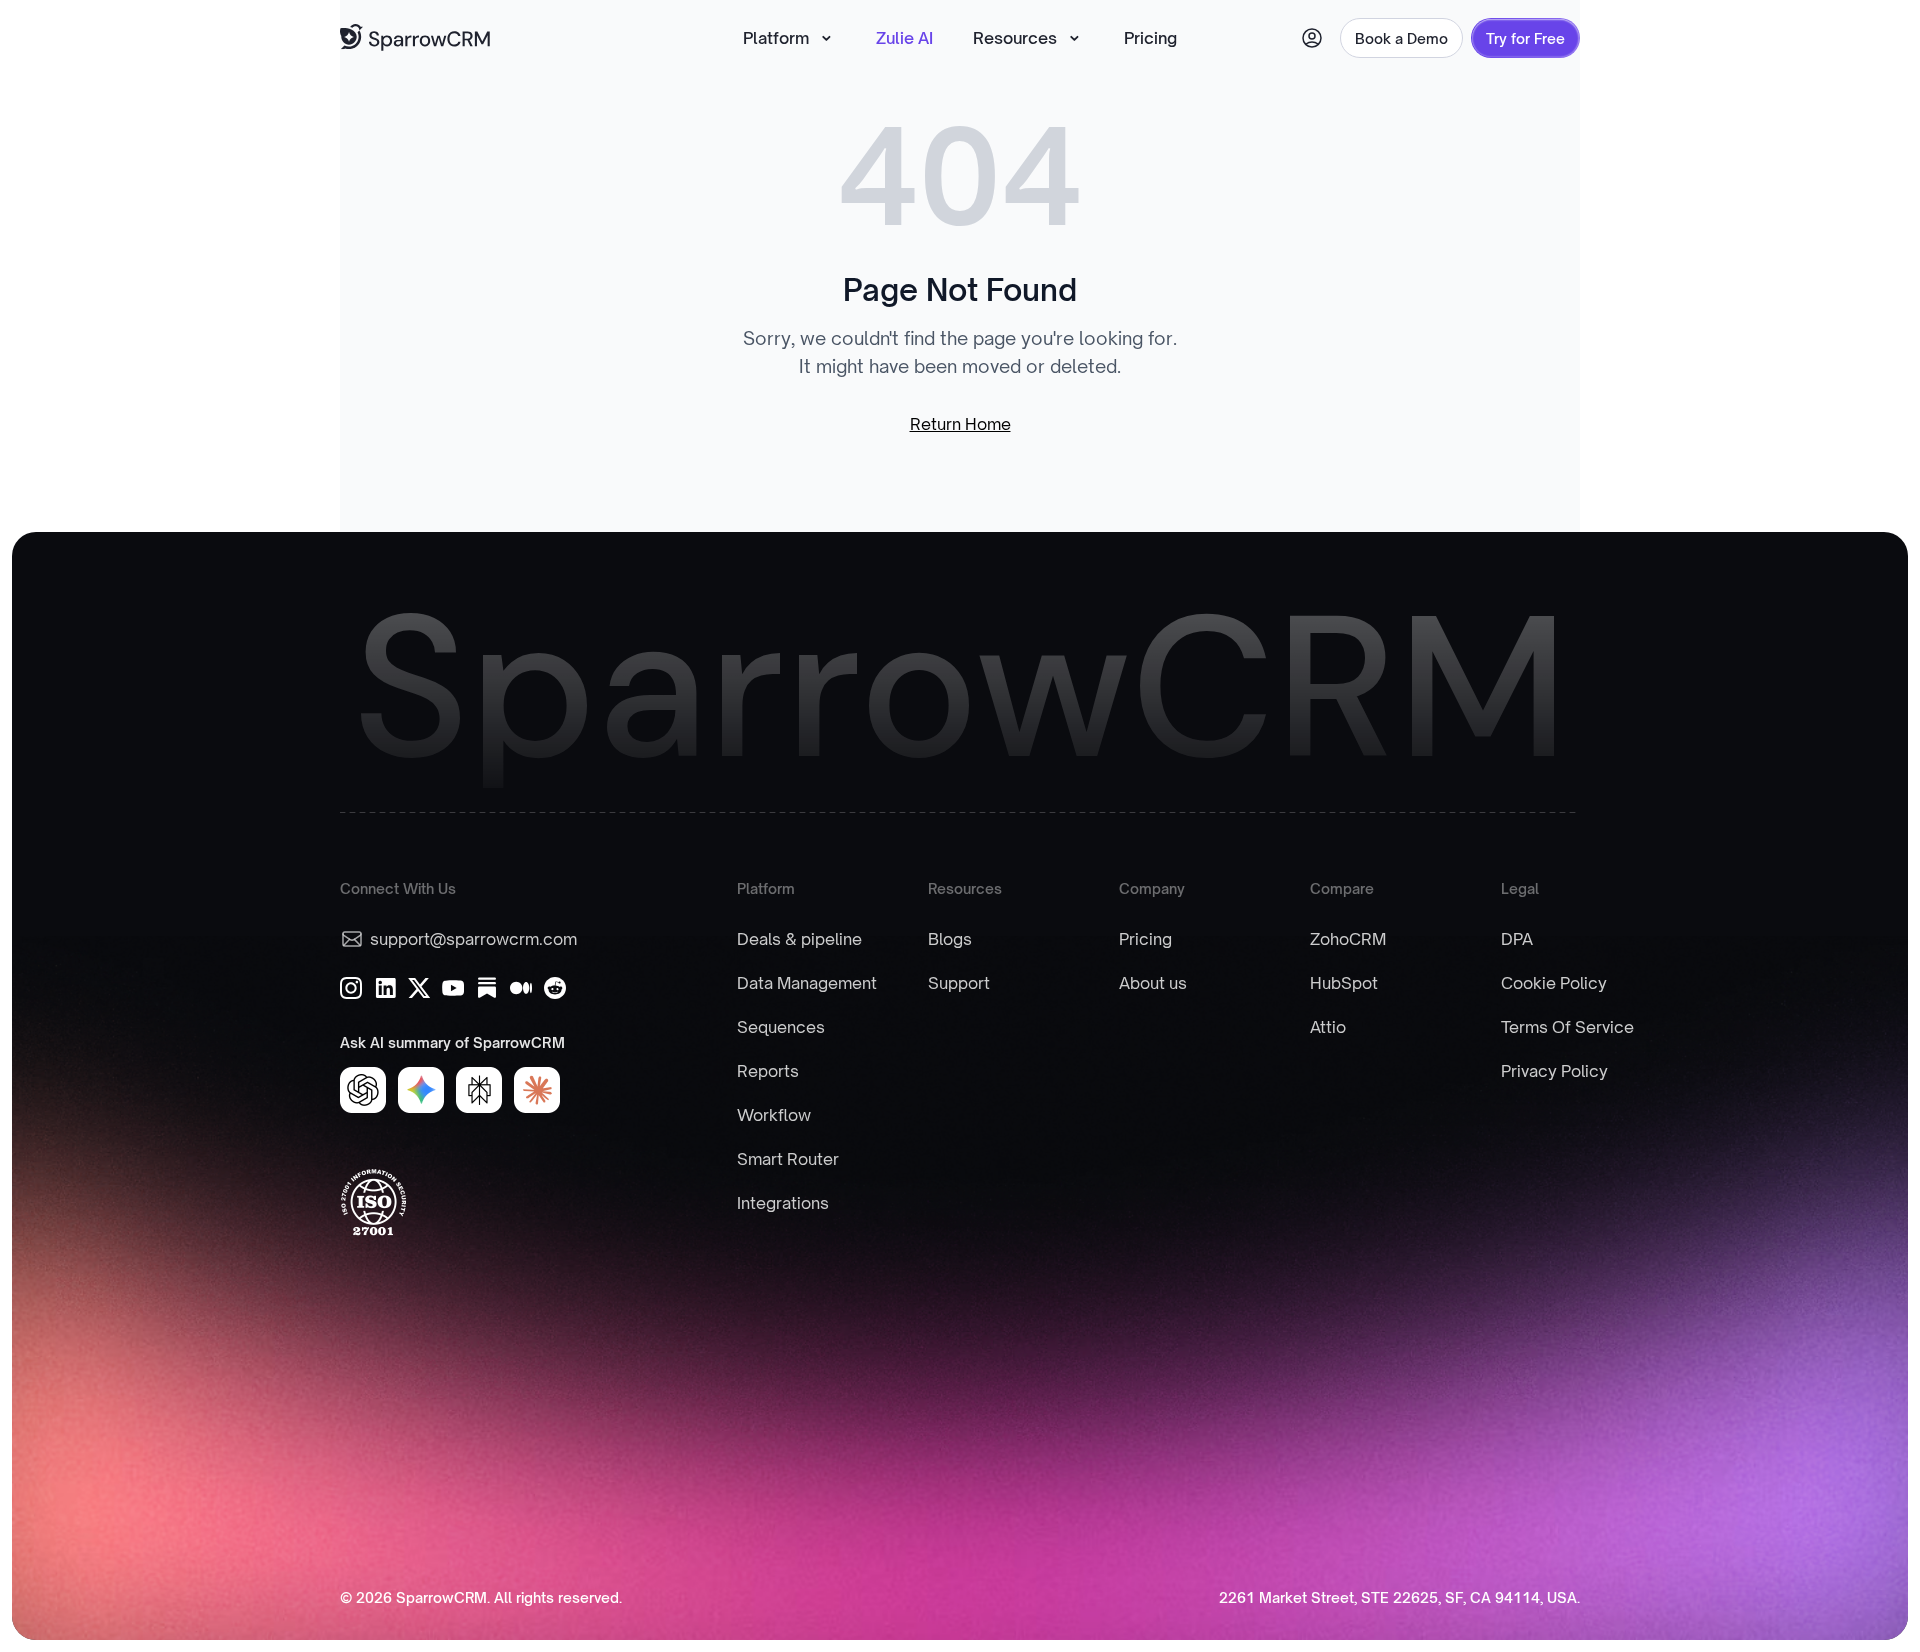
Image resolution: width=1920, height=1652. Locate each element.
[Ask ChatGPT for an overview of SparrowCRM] (363, 1090)
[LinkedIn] (385, 988)
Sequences (781, 1027)
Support (959, 983)
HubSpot (1344, 983)
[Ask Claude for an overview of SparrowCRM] (537, 1090)
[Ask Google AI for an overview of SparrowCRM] (421, 1090)
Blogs (950, 939)
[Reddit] (555, 988)
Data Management (807, 983)
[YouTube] (453, 988)
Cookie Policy (1554, 983)
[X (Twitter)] (419, 988)
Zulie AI (904, 38)
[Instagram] (351, 988)
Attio (1328, 1027)
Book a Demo (1401, 38)
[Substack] (487, 988)
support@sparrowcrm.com (473, 939)
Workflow (774, 1115)
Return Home (960, 424)
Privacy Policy (1554, 1071)
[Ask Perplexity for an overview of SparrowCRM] (479, 1090)
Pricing (1150, 38)
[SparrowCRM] (416, 38)
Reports (768, 1071)
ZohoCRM (1348, 939)
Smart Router (788, 1159)
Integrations (783, 1203)
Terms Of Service (1567, 1027)
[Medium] (521, 988)
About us (1153, 983)
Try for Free (1525, 38)
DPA (1517, 939)
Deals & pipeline (799, 939)
